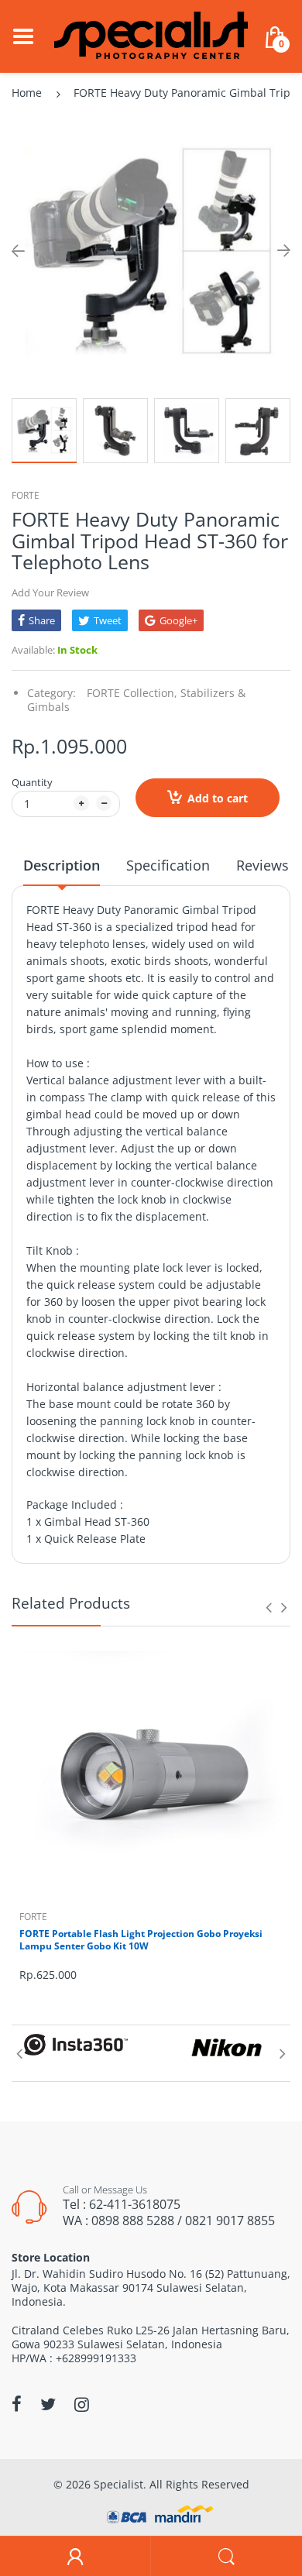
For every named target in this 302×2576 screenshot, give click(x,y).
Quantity (32, 782)
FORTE (26, 495)
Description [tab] (62, 865)
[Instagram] (82, 2404)
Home (27, 93)
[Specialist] (151, 35)
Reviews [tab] (263, 865)
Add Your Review (50, 592)
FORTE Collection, (132, 693)
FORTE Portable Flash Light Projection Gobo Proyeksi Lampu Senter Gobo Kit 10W (141, 1940)
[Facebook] (17, 2404)
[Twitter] (48, 2404)
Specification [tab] (168, 865)
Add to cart (218, 798)
